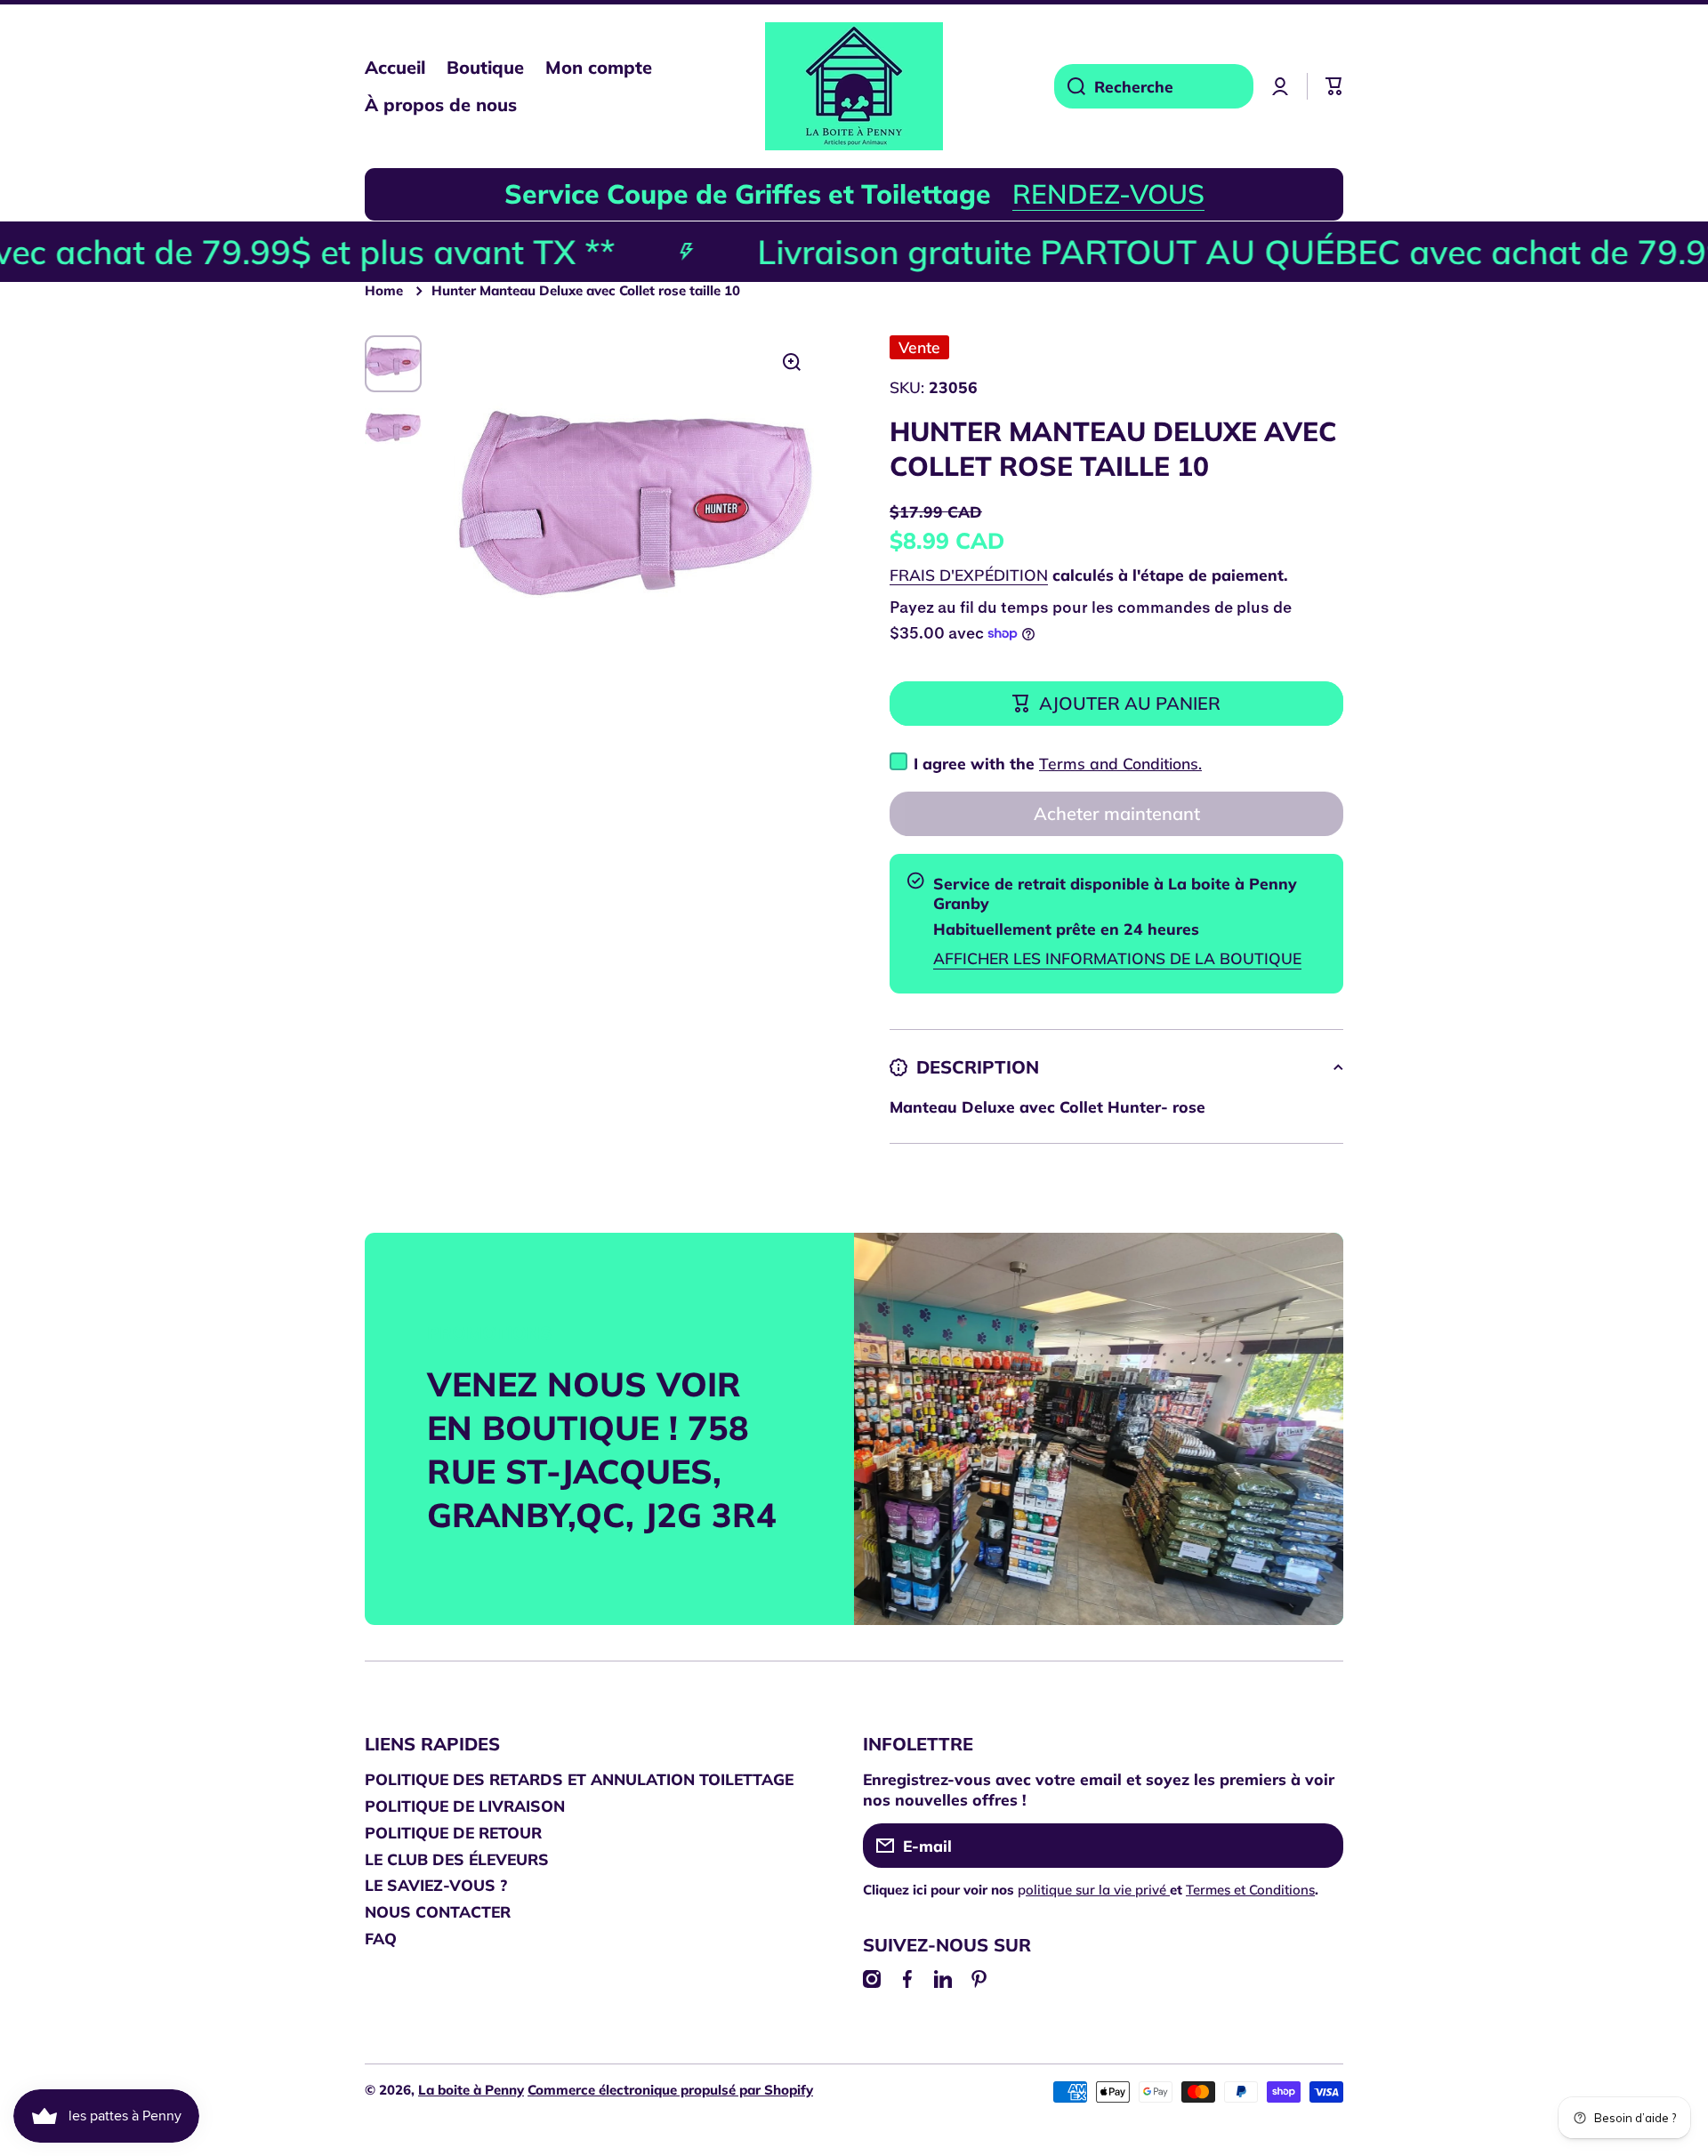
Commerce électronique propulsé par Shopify (670, 2090)
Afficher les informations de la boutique (1117, 958)
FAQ (381, 1938)
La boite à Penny (471, 2090)
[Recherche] (1070, 86)
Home (384, 290)
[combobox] (1154, 86)
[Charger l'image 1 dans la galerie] (393, 364)
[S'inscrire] (1321, 1846)
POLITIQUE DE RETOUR (453, 1832)
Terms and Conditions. (1120, 763)
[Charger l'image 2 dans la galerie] (393, 430)
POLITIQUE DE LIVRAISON (465, 1806)
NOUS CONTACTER (438, 1911)
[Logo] (854, 86)
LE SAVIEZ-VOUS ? (436, 1885)
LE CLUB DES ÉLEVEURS (457, 1859)
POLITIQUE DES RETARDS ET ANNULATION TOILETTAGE (579, 1779)
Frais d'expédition (969, 575)
